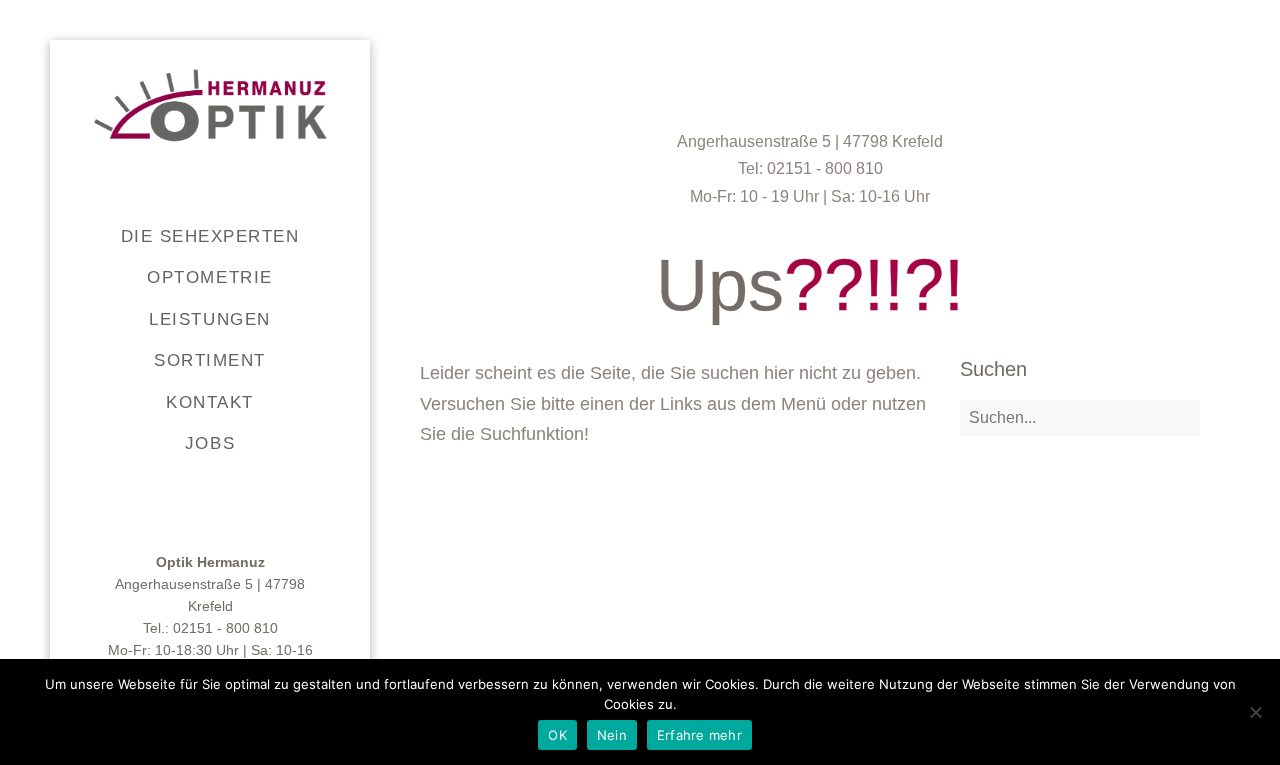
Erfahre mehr (699, 735)
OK (557, 735)
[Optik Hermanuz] (210, 105)
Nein (612, 735)
